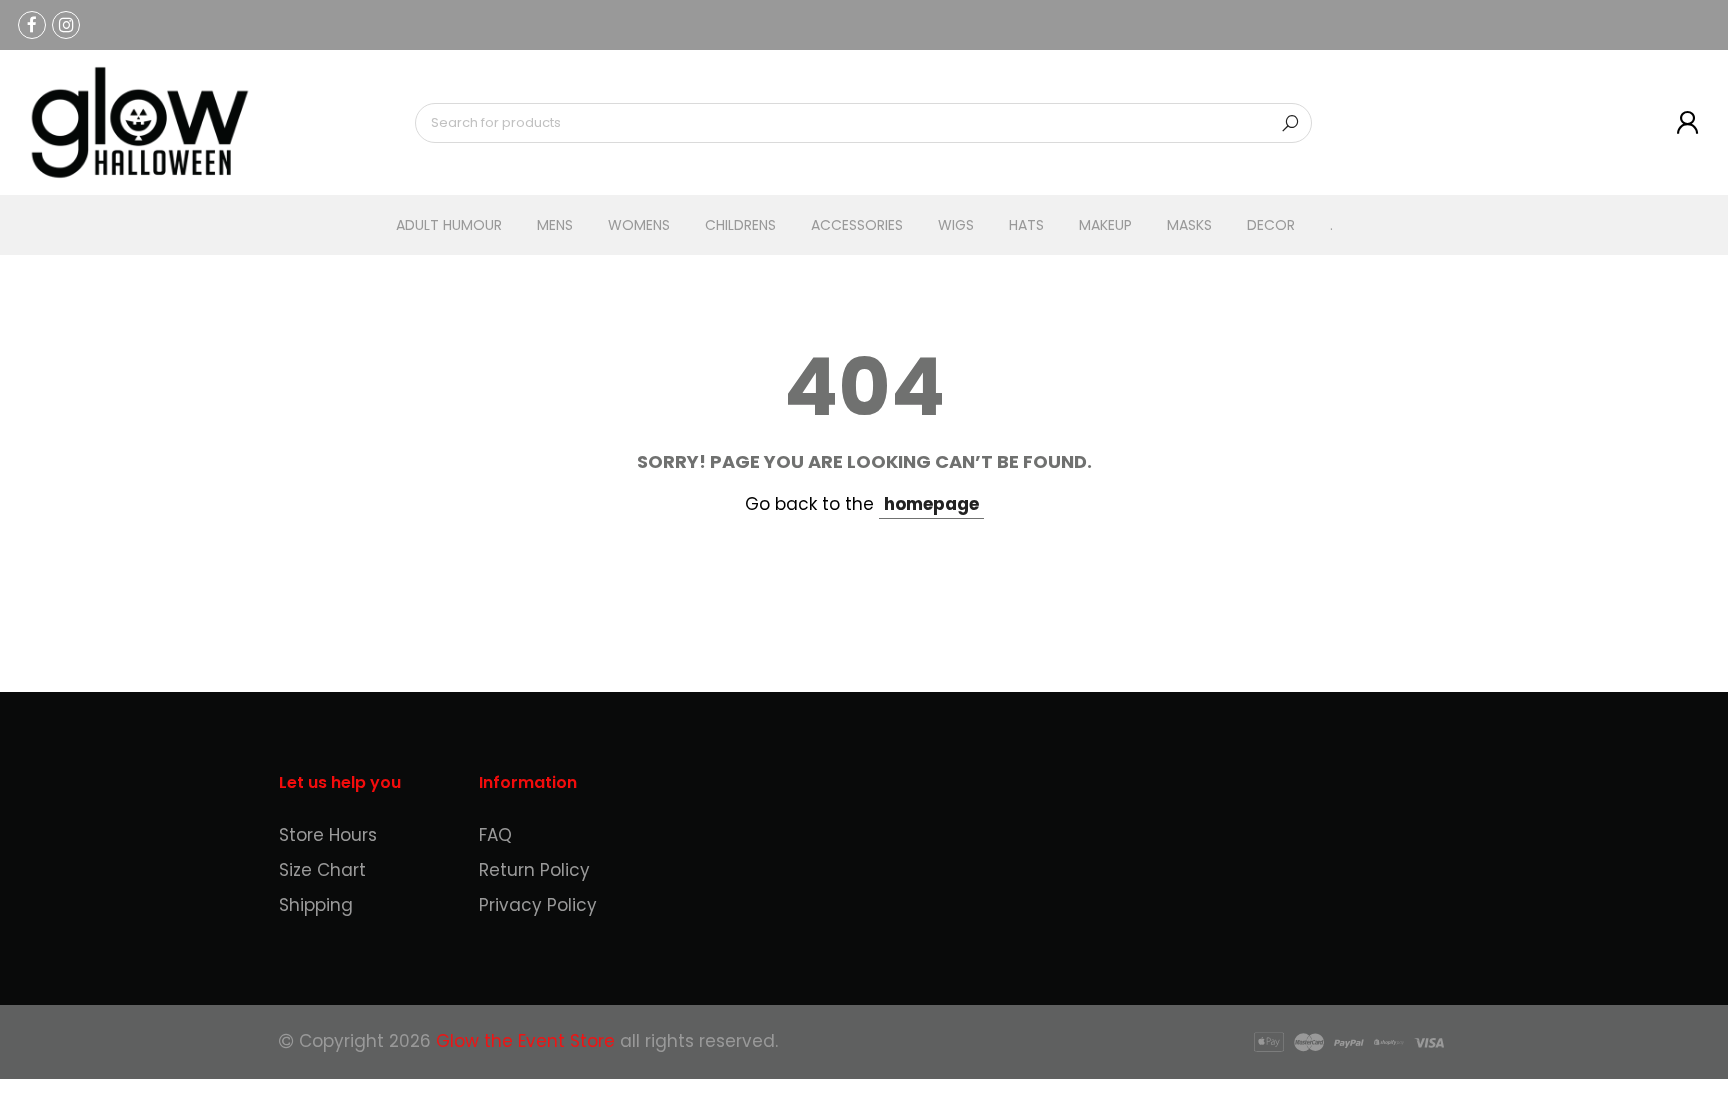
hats (1026, 225)
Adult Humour (449, 225)
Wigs (956, 225)
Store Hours (328, 835)
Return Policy (534, 870)
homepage (931, 504)
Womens (639, 225)
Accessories (857, 225)
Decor (1271, 225)
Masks (1189, 225)
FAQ (495, 835)
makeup (1105, 225)
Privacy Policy (538, 905)
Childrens (740, 225)
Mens (555, 225)
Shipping (316, 905)
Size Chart (322, 870)
